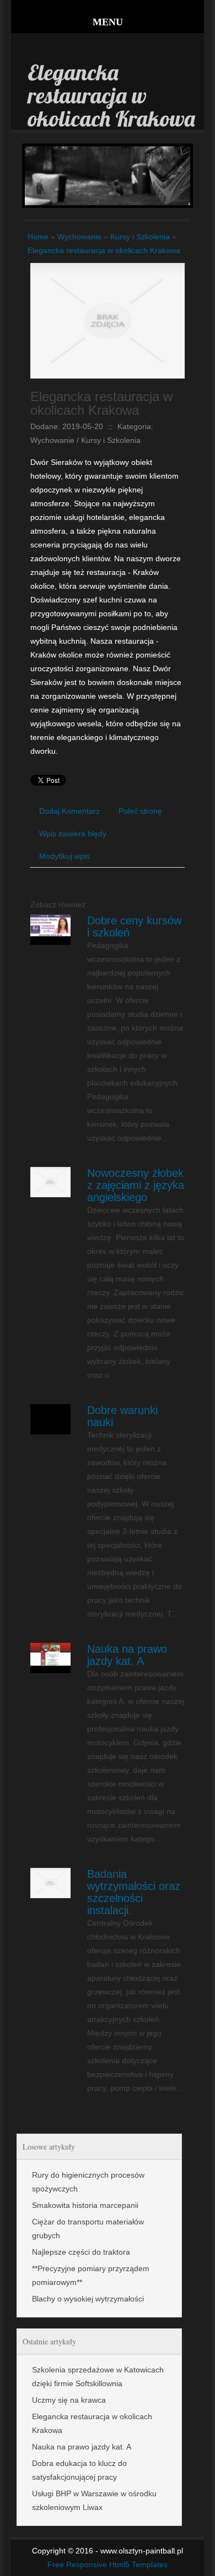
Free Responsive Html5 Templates (108, 2564)
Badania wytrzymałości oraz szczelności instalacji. (134, 1892)
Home (38, 237)
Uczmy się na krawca (69, 2400)
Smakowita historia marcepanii (85, 2205)
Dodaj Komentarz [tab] (69, 811)
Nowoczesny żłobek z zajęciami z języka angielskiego (136, 1185)
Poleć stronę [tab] (140, 811)
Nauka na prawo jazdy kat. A (127, 1655)
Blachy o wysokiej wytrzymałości (88, 2299)
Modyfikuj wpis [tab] (64, 856)
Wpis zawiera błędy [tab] (73, 834)
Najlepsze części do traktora (81, 2252)
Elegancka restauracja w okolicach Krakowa (104, 250)
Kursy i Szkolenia (140, 237)
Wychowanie (79, 237)
